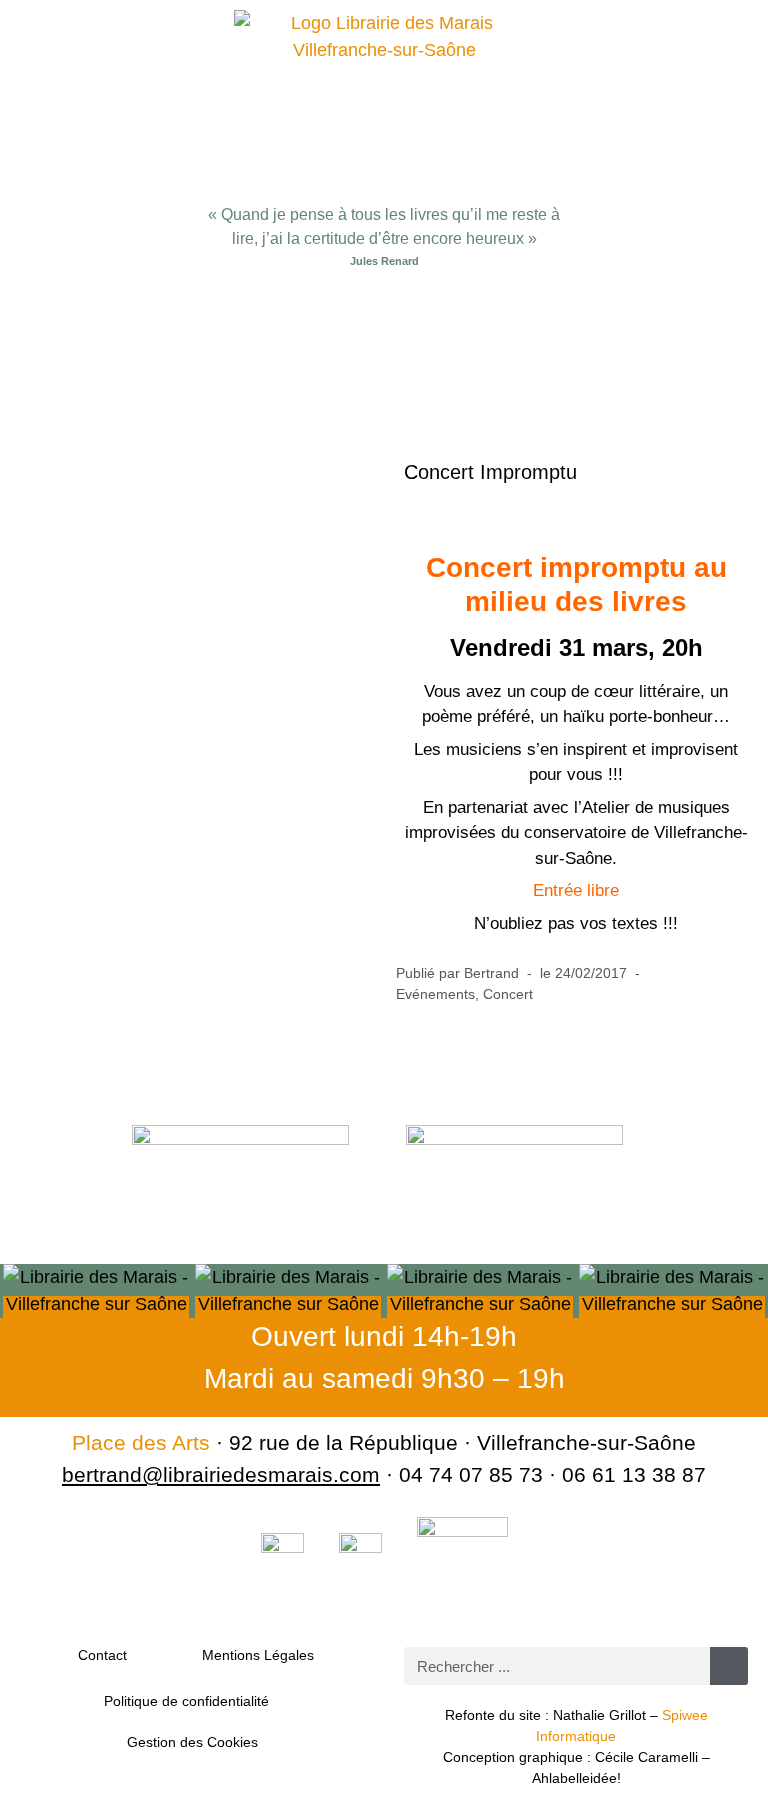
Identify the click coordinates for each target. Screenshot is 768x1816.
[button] (384, 329)
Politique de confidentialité (186, 1701)
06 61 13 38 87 (634, 1474)
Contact (102, 1655)
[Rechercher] (729, 1666)
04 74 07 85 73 (471, 1474)
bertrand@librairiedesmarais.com (221, 1474)
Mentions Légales (258, 1655)
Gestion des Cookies (192, 1742)
